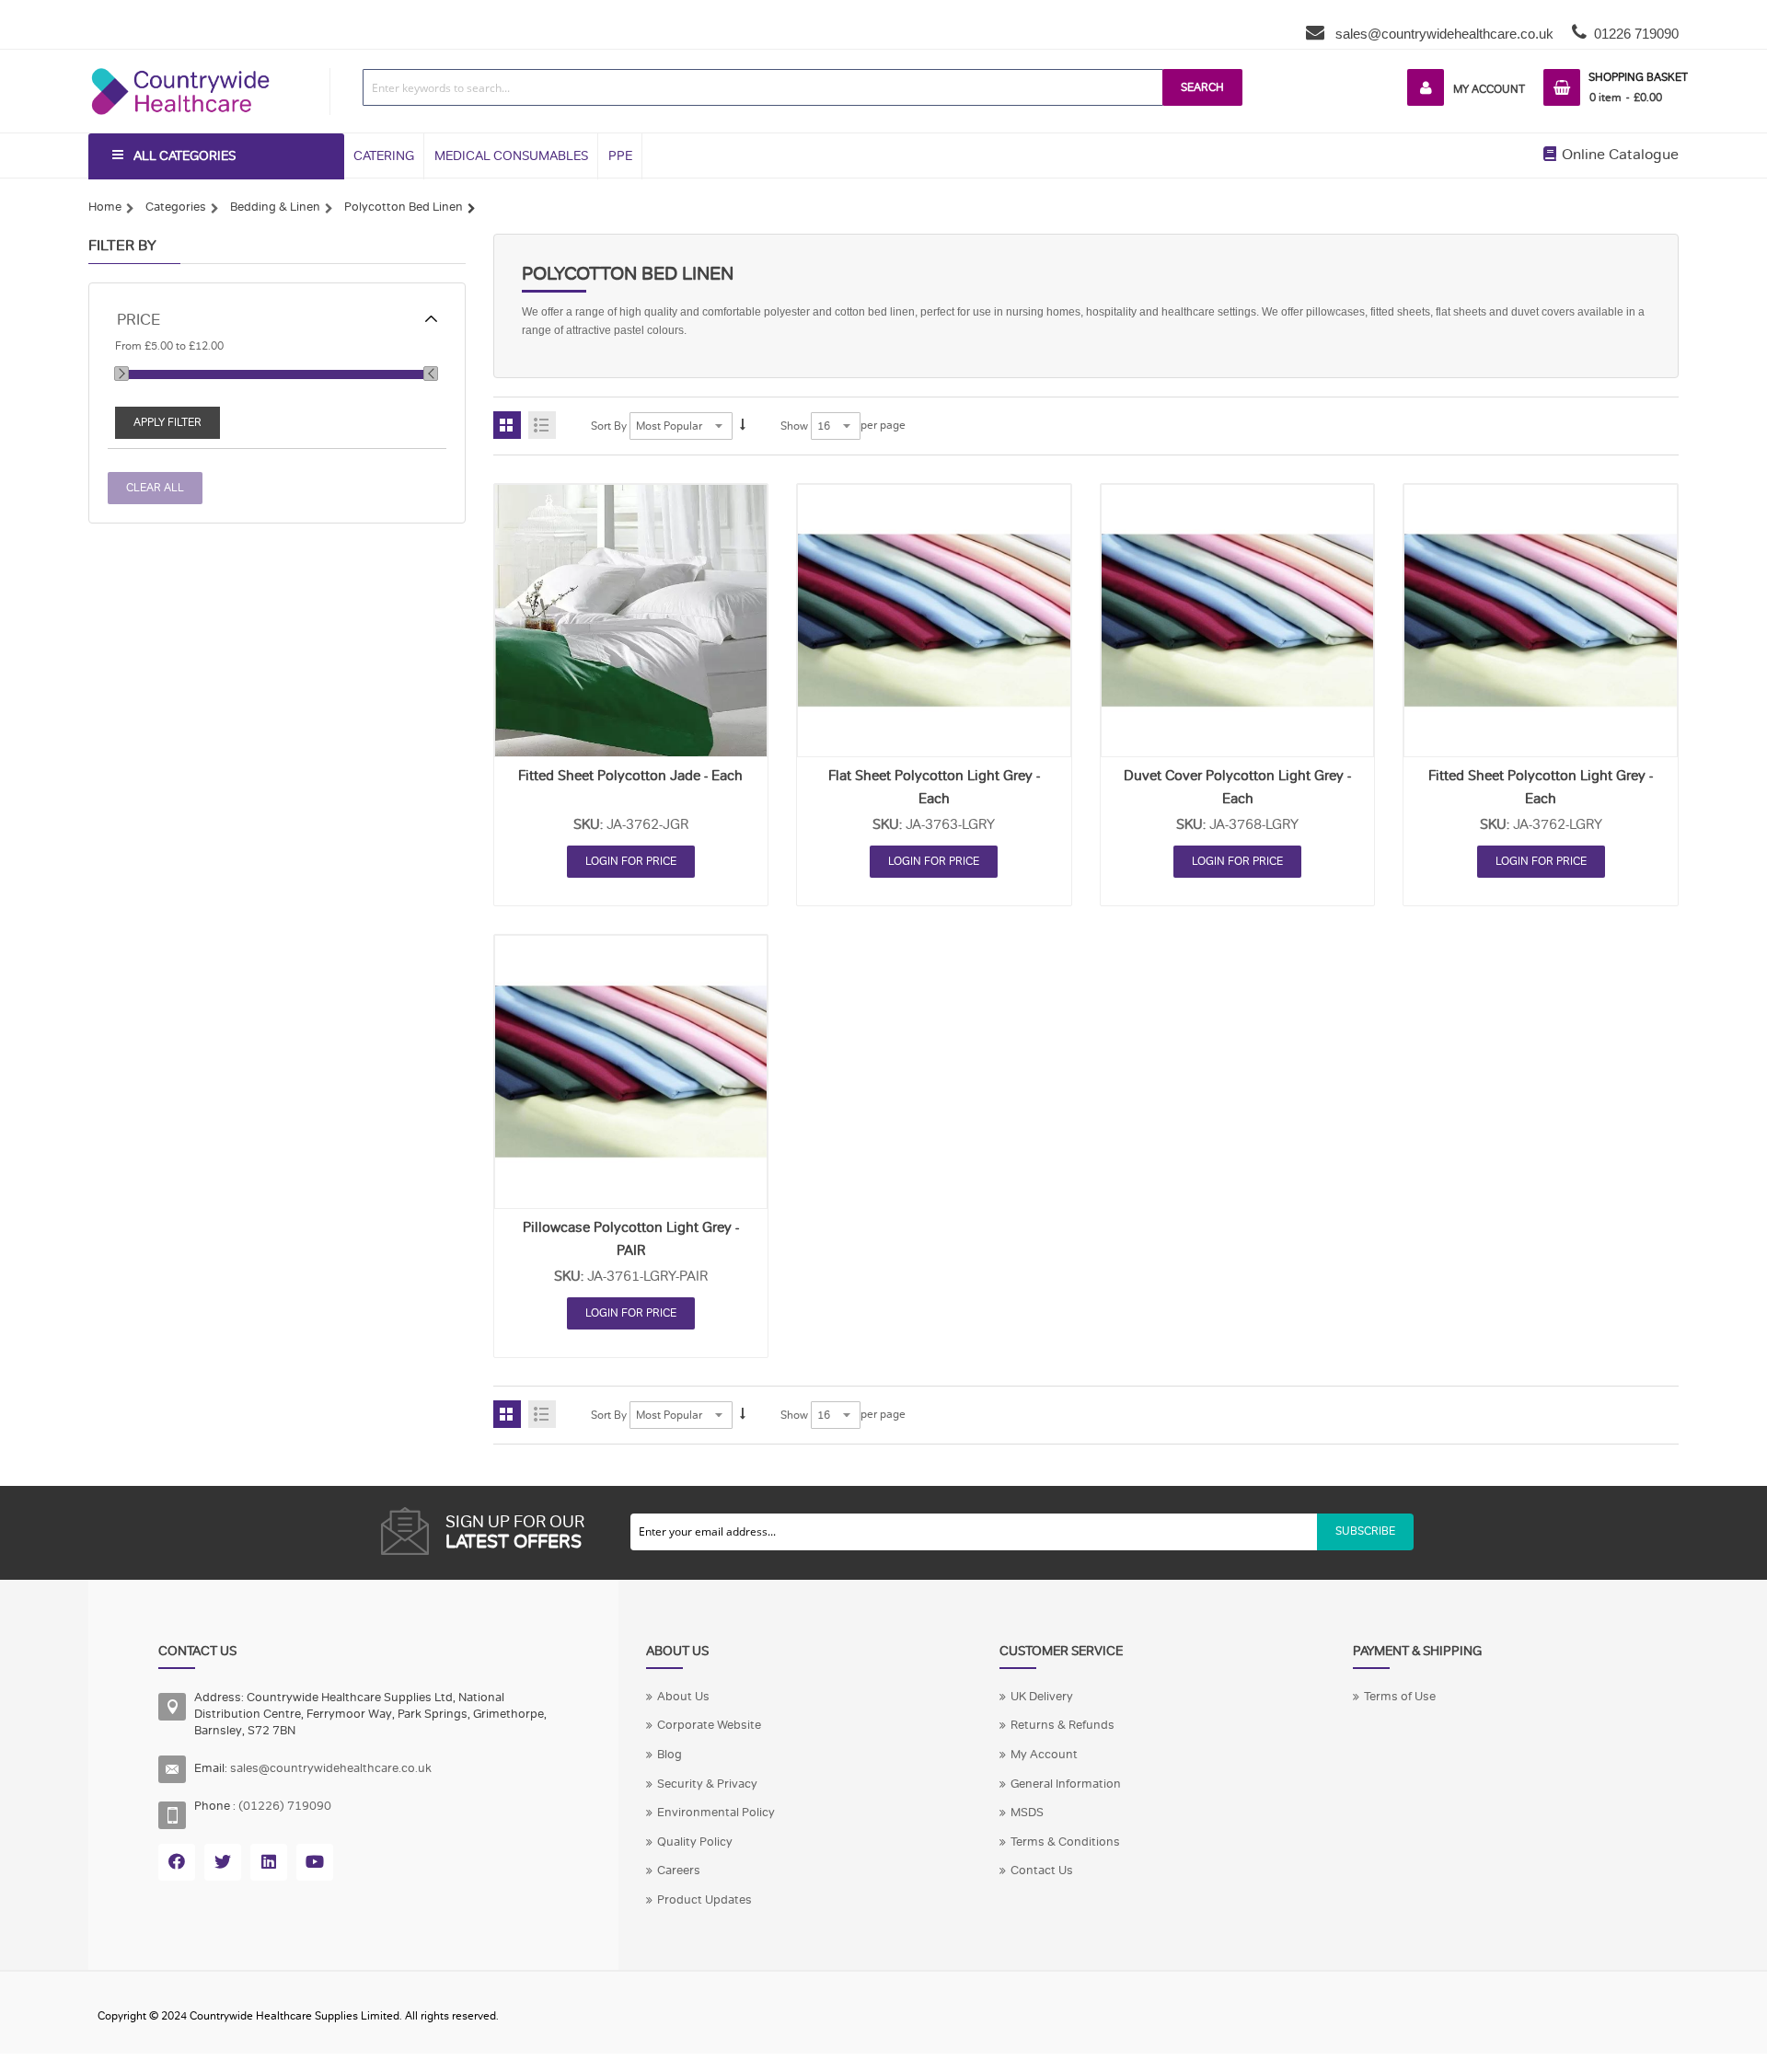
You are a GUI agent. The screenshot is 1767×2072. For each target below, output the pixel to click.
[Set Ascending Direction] (743, 426)
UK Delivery (1042, 1697)
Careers (679, 1871)
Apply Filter (167, 422)
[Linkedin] (269, 1862)
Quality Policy (695, 1842)
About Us (683, 1697)
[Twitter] (223, 1862)
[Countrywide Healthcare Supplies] (180, 68)
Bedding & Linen (275, 207)
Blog (670, 1755)
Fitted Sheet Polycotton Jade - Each (630, 776)
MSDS (1027, 1813)
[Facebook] (177, 1862)
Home (105, 207)
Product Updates (704, 1900)
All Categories (185, 156)
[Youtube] (315, 1862)
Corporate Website (709, 1725)
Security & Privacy (707, 1784)
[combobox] (763, 87)
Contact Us (1042, 1871)
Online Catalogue (1618, 155)
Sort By (609, 426)
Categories (176, 207)
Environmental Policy (716, 1813)
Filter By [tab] (122, 246)
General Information (1066, 1784)
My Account (1489, 89)
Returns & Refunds (1063, 1725)
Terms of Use (1400, 1697)
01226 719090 (1636, 34)
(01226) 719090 (285, 1806)
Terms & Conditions (1065, 1842)
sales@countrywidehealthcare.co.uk (1443, 34)
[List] (542, 425)
